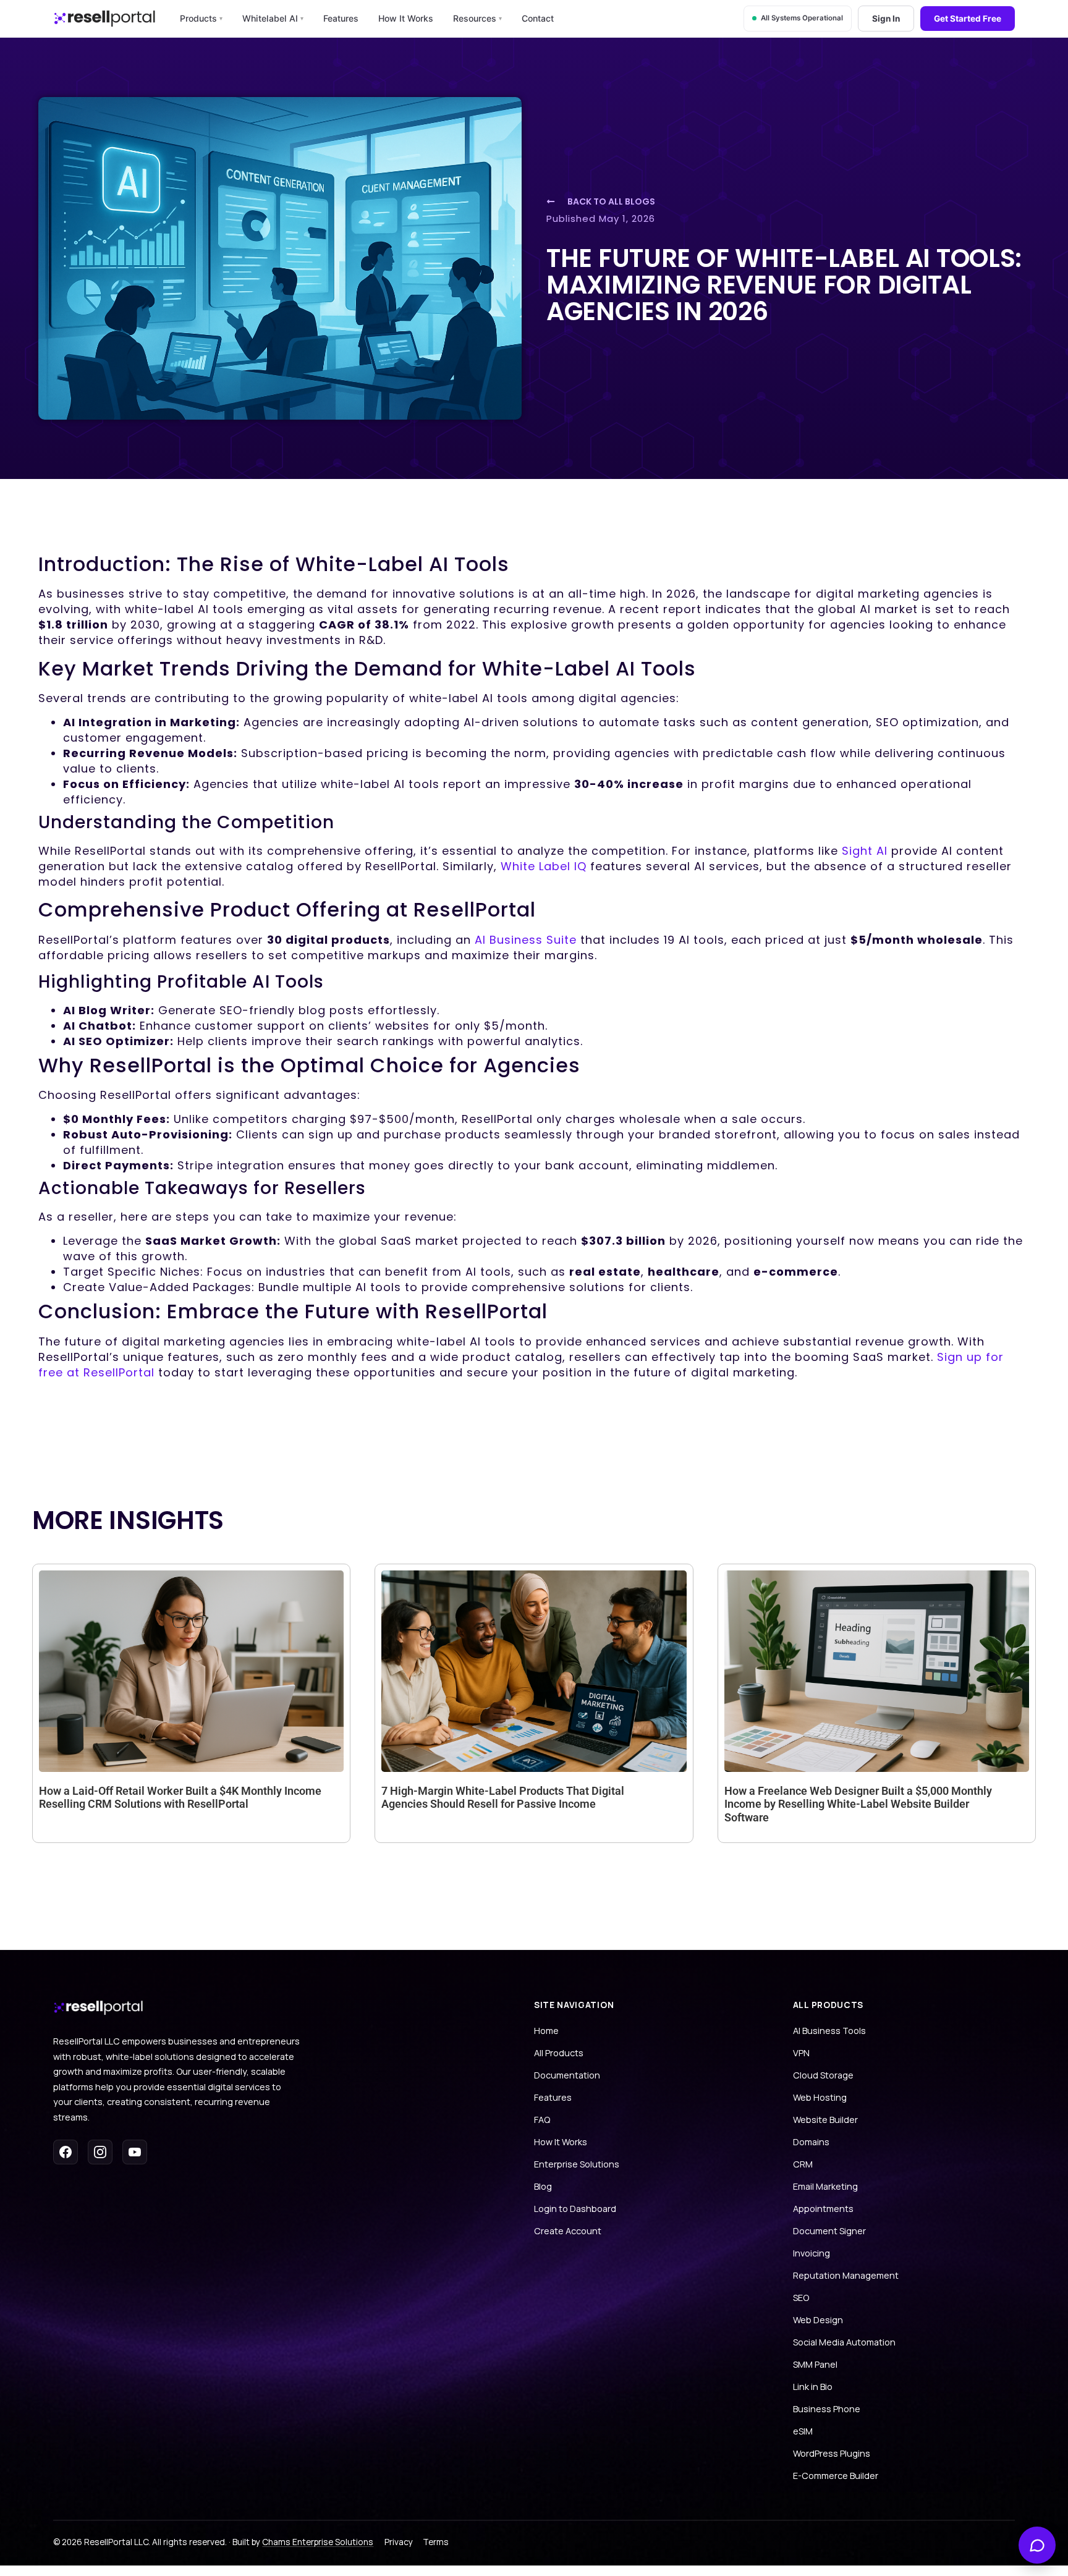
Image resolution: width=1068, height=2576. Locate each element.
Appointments (823, 2209)
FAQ (542, 2120)
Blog (543, 2186)
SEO (801, 2298)
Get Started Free (968, 19)
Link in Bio (813, 2387)
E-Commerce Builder (836, 2476)
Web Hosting (820, 2097)
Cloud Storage (823, 2075)
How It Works (406, 18)
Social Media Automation (844, 2342)
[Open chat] (1037, 2545)
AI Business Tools (829, 2031)
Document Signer (829, 2231)
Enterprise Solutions (577, 2164)
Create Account (568, 2231)
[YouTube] (135, 2152)
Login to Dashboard (575, 2209)
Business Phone (827, 2409)
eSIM (803, 2431)
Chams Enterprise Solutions (318, 2542)
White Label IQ (544, 866)
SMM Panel (815, 2364)
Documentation (567, 2075)
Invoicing (812, 2253)
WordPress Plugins (832, 2453)
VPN (801, 2053)
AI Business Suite (526, 940)
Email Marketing (825, 2186)
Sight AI (865, 851)
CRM (803, 2164)
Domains (811, 2142)
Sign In (886, 19)
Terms (436, 2542)
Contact (538, 18)
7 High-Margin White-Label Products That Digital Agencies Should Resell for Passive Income (503, 1798)
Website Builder (825, 2120)
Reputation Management (846, 2275)
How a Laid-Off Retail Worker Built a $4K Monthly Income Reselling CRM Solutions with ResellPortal (180, 1798)
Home (546, 2031)
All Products (559, 2053)
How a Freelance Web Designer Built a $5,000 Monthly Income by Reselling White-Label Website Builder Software (858, 1804)
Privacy (399, 2542)
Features (341, 18)
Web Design (818, 2320)
